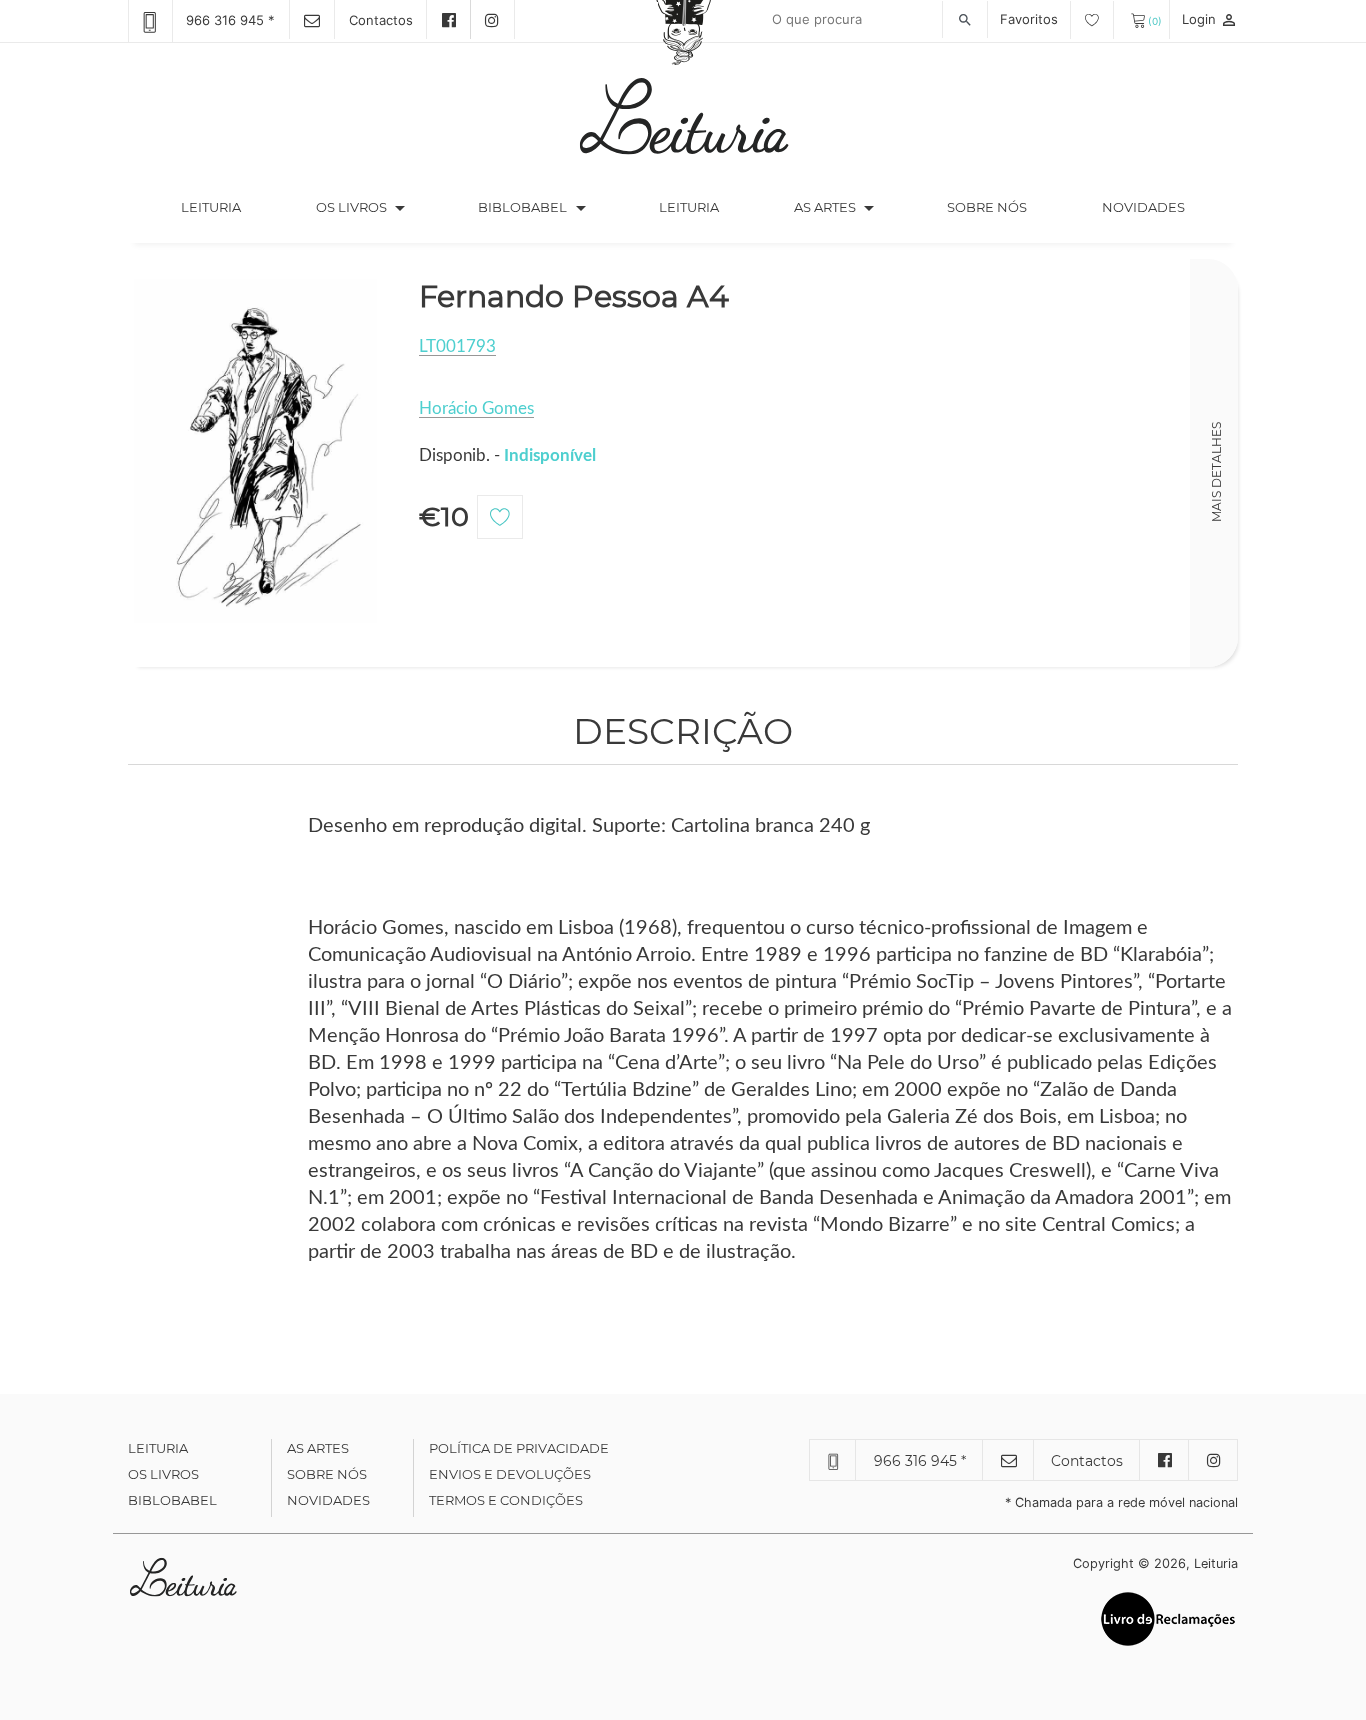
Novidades (1143, 207)
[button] (400, 208)
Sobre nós (987, 207)
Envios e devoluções (510, 1474)
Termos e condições (506, 1500)
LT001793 (457, 346)
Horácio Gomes (476, 408)
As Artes (825, 207)
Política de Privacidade (519, 1448)
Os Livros (163, 1474)
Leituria (229, 206)
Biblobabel (172, 1500)
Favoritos (1031, 19)
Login (1210, 19)
